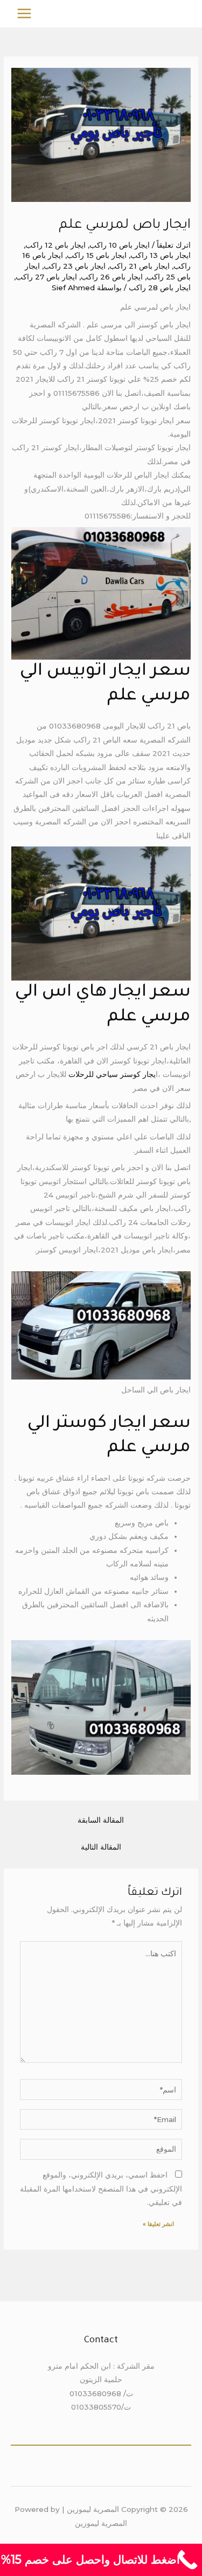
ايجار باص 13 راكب (161, 255)
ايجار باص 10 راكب (120, 245)
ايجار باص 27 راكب (46, 277)
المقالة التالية (101, 1847)
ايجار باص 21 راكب (140, 266)
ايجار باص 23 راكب (75, 266)
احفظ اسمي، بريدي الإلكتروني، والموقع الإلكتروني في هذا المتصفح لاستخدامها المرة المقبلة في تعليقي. (101, 2189)
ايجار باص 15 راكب (97, 255)
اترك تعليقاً (174, 245)
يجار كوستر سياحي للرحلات (111, 1074)
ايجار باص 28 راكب (160, 288)
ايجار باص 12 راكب (55, 245)
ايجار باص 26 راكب (112, 277)
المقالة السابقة (101, 1820)
